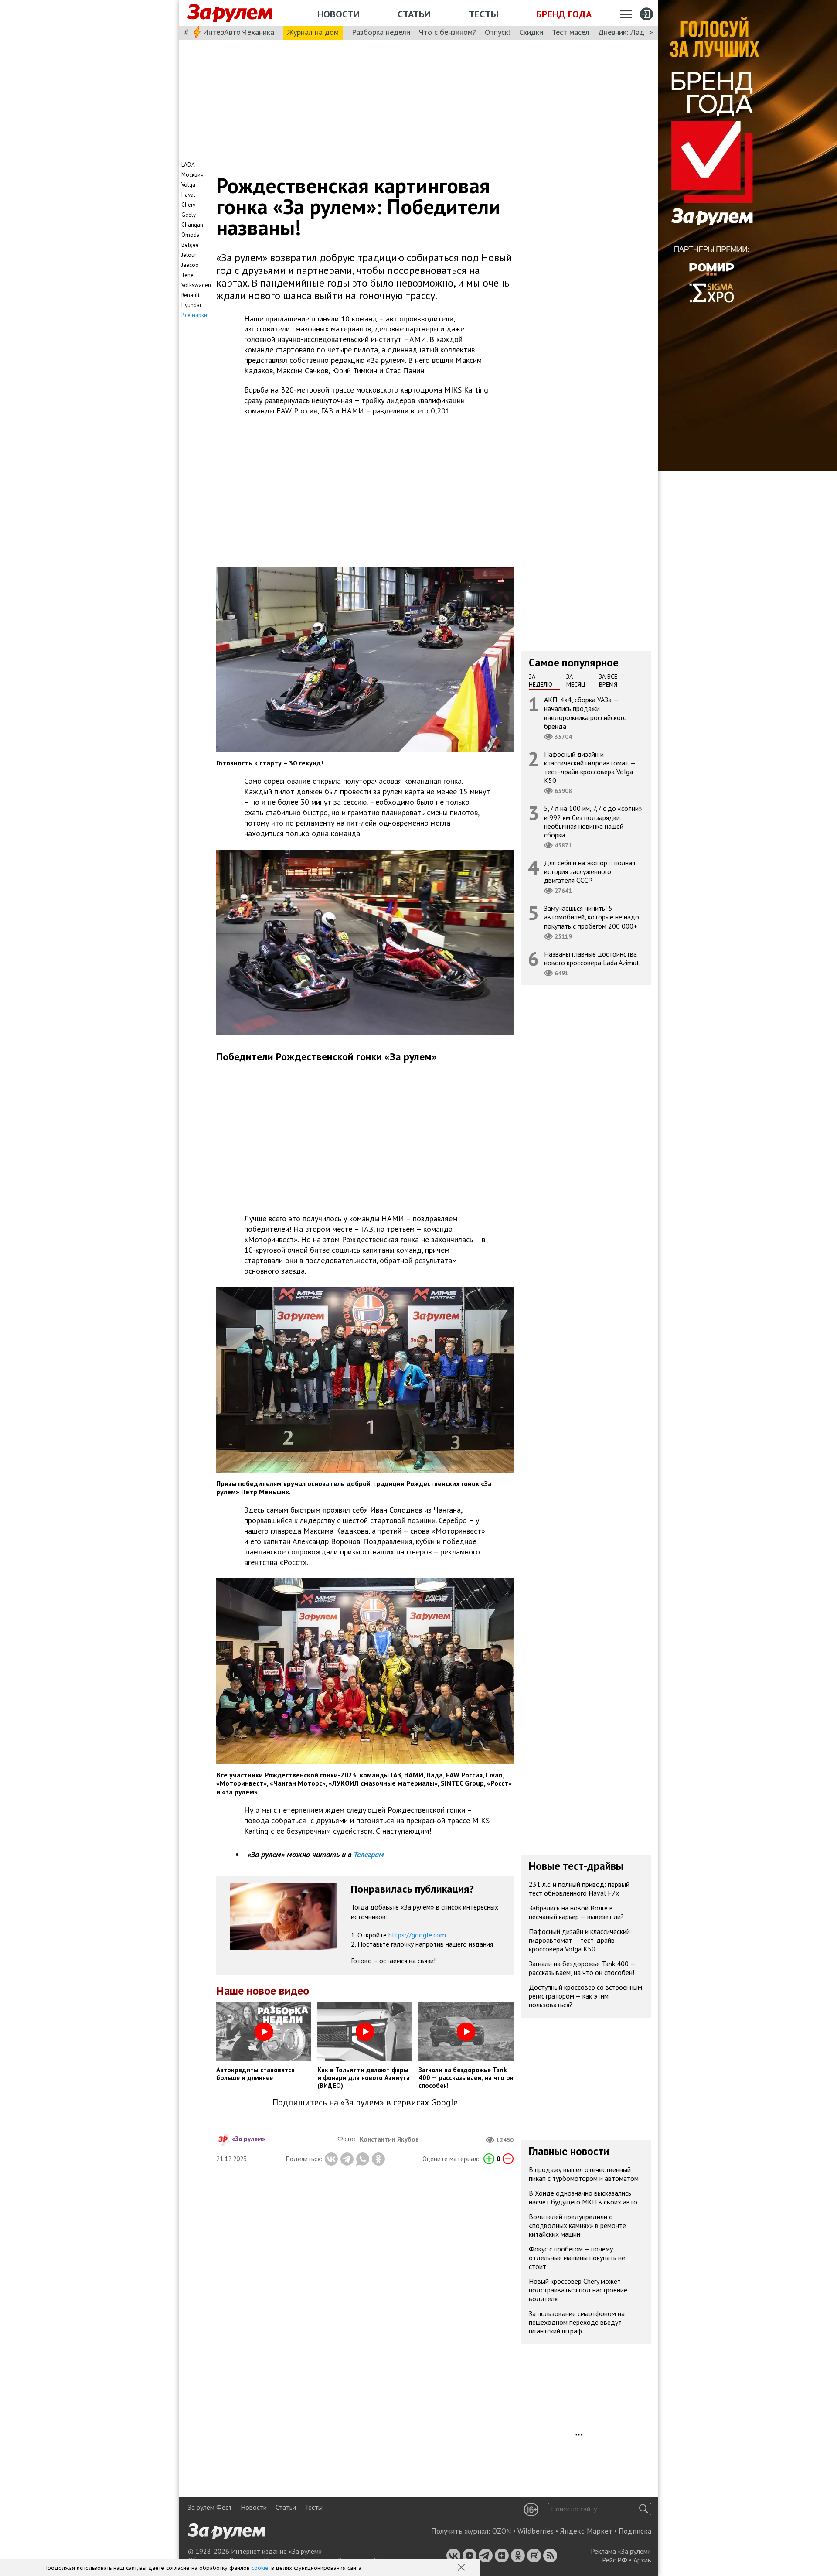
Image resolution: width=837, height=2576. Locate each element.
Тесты (483, 14)
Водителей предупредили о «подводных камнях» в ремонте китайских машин (577, 2225)
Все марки (194, 315)
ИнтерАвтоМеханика (238, 32)
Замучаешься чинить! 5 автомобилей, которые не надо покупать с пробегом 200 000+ (592, 917)
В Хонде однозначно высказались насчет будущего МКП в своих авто (583, 2197)
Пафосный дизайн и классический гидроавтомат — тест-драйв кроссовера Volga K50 (590, 767)
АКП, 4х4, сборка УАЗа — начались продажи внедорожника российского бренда (585, 713)
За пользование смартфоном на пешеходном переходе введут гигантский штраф (577, 2322)
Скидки (531, 32)
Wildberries (536, 2531)
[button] (462, 2568)
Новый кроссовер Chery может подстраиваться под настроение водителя (578, 2290)
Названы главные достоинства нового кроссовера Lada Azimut (592, 958)
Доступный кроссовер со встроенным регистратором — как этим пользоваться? (585, 1996)
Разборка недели (381, 32)
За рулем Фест (210, 2507)
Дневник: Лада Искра (635, 32)
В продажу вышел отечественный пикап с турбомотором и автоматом (584, 2174)
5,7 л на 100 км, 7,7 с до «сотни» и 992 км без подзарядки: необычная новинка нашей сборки (593, 822)
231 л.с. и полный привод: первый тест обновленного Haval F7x (579, 1889)
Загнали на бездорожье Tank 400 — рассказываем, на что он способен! (582, 1968)
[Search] (644, 2509)
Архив (642, 2560)
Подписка (635, 2531)
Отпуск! (498, 32)
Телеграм (369, 1854)
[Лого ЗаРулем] (230, 13)
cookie (260, 2568)
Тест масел (571, 32)
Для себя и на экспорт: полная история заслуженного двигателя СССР (590, 871)
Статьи (414, 14)
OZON (502, 2531)
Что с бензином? (447, 32)
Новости (339, 14)
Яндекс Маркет (586, 2531)
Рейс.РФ (615, 2560)
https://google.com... (420, 1935)
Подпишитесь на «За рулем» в (365, 2103)
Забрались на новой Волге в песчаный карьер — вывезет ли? (576, 1912)
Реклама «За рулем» (621, 2551)
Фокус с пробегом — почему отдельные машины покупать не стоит (577, 2258)
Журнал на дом (313, 32)
